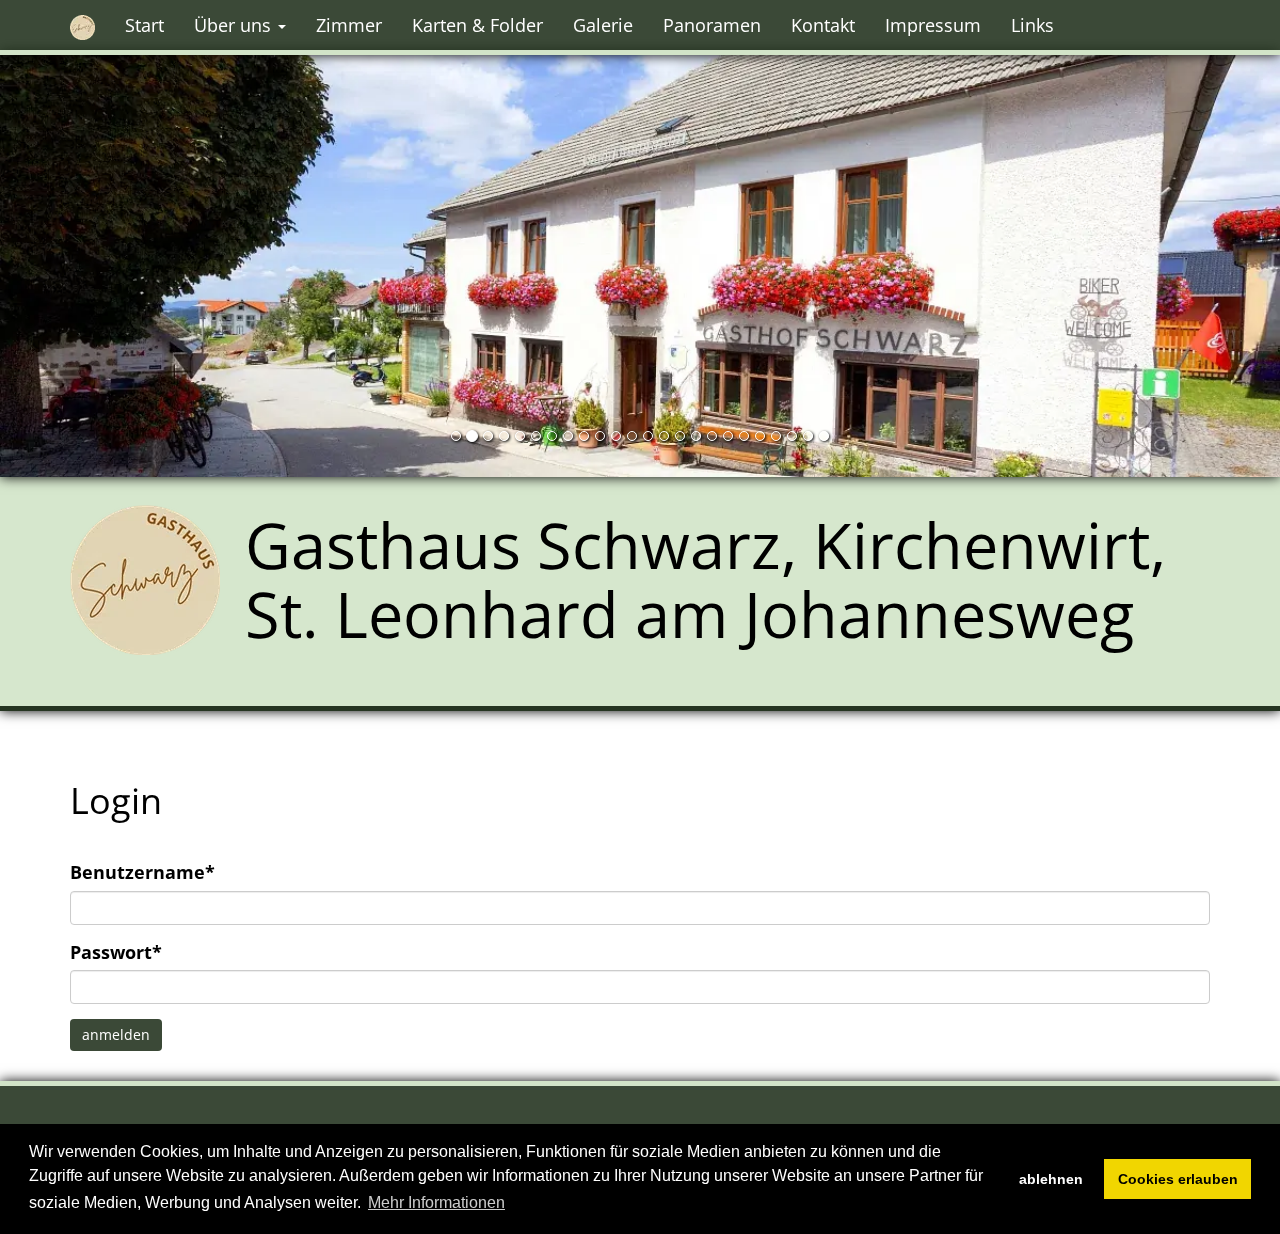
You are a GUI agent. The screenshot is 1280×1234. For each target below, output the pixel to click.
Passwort (116, 952)
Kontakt (823, 25)
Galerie (603, 25)
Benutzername (142, 872)
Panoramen (712, 25)
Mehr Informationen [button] (436, 1202)
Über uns (235, 25)
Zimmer (349, 25)
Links (1032, 25)
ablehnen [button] (1051, 1179)
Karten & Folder (477, 25)
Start (144, 25)
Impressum (933, 25)
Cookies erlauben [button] (1178, 1179)
